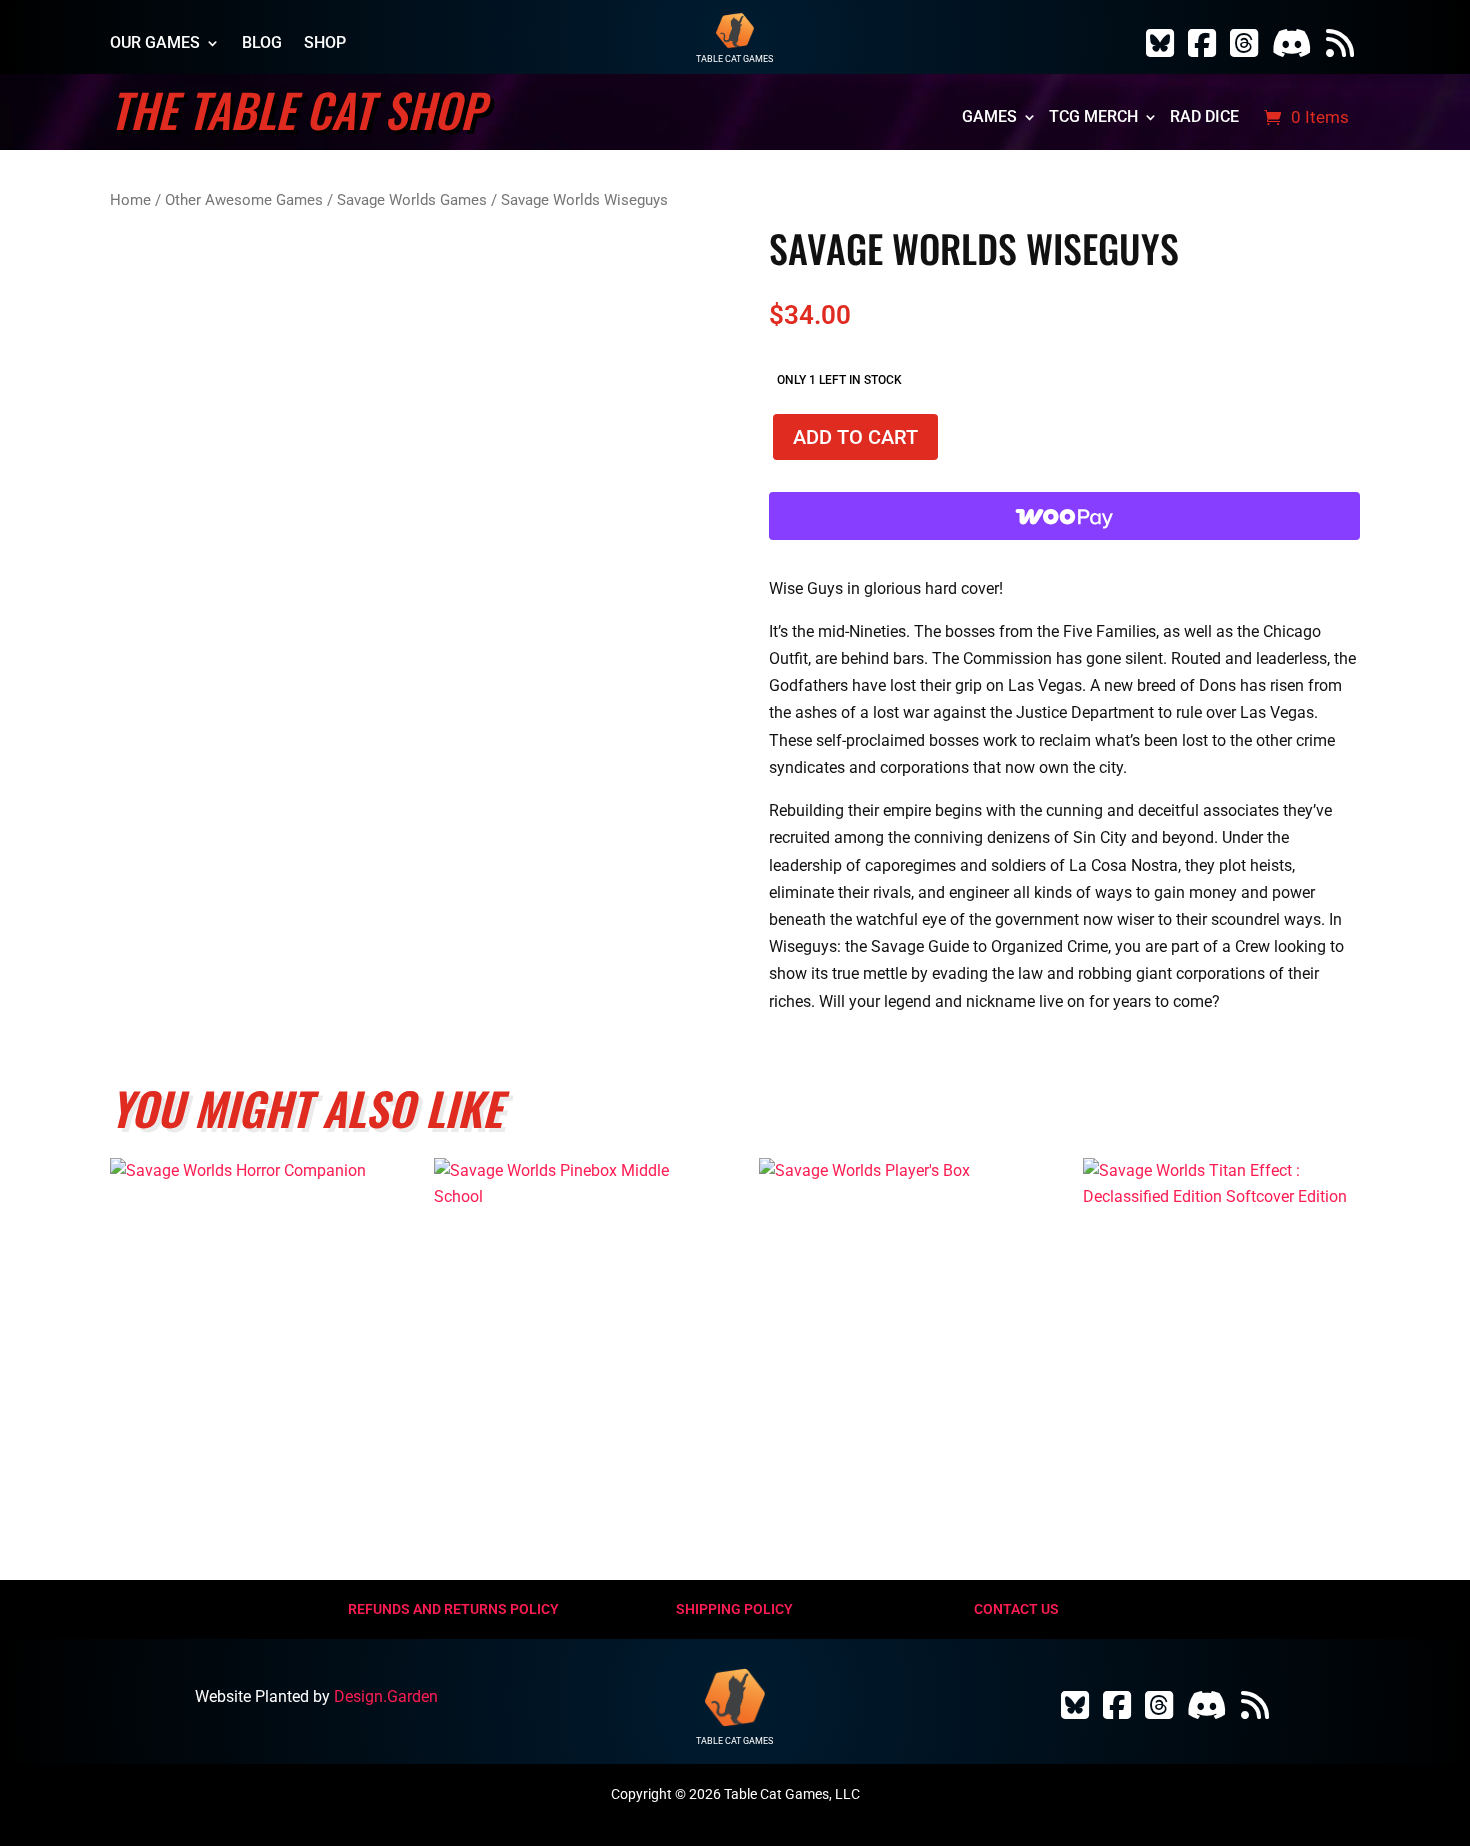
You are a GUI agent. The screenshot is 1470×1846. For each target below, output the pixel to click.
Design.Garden (386, 1696)
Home (130, 200)
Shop (325, 44)
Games (989, 118)
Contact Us (1016, 1609)
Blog (262, 44)
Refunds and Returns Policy (453, 1609)
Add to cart (855, 437)
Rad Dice (1204, 118)
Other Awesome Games (244, 200)
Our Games (155, 44)
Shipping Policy (734, 1609)
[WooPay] (1064, 516)
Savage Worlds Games (412, 200)
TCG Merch (1093, 118)
